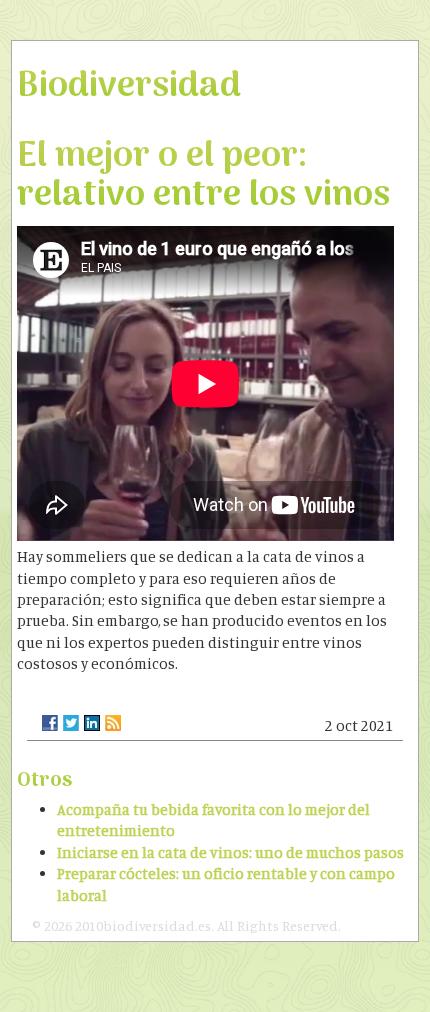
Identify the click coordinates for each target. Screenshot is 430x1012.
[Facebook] (50, 723)
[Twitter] (71, 723)
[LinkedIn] (92, 723)
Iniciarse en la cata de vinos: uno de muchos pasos (230, 852)
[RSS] (113, 723)
